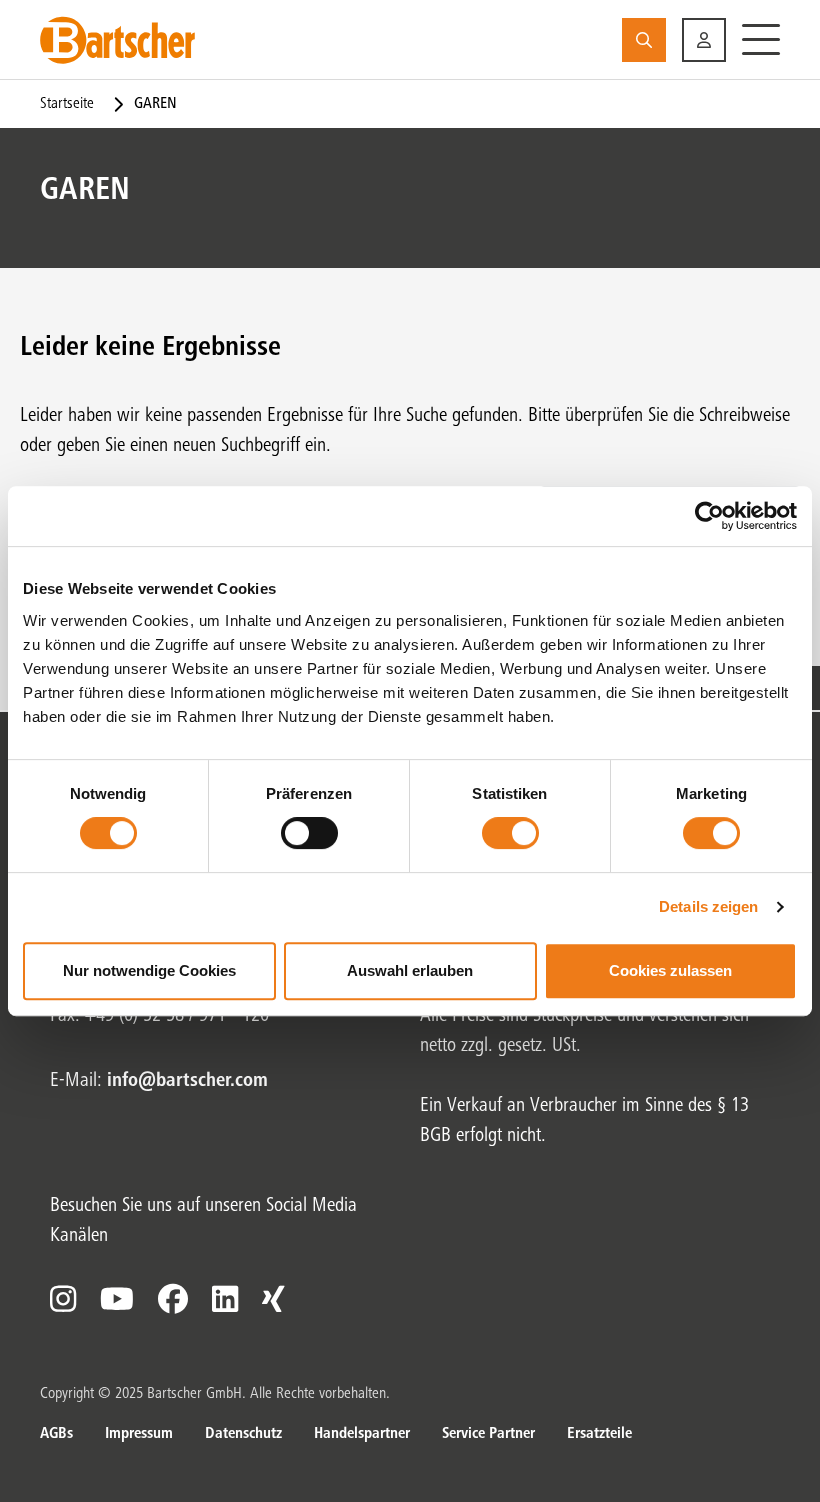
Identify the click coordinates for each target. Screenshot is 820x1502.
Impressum (139, 1434)
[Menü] (761, 40)
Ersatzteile (599, 1434)
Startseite (67, 104)
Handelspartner (362, 1434)
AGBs (56, 1434)
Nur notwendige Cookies (149, 970)
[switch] (309, 833)
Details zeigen (708, 906)
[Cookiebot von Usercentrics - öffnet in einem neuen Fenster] (709, 516)
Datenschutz (243, 1434)
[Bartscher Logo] (117, 40)
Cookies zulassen (670, 970)
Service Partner (488, 1434)
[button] (704, 40)
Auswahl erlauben (410, 970)
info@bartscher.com (187, 1082)
